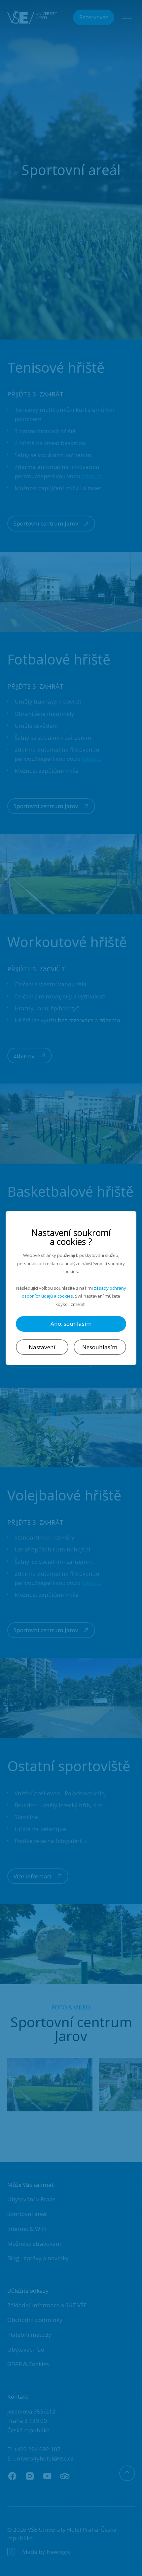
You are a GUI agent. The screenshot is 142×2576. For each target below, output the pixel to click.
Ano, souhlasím (71, 1324)
